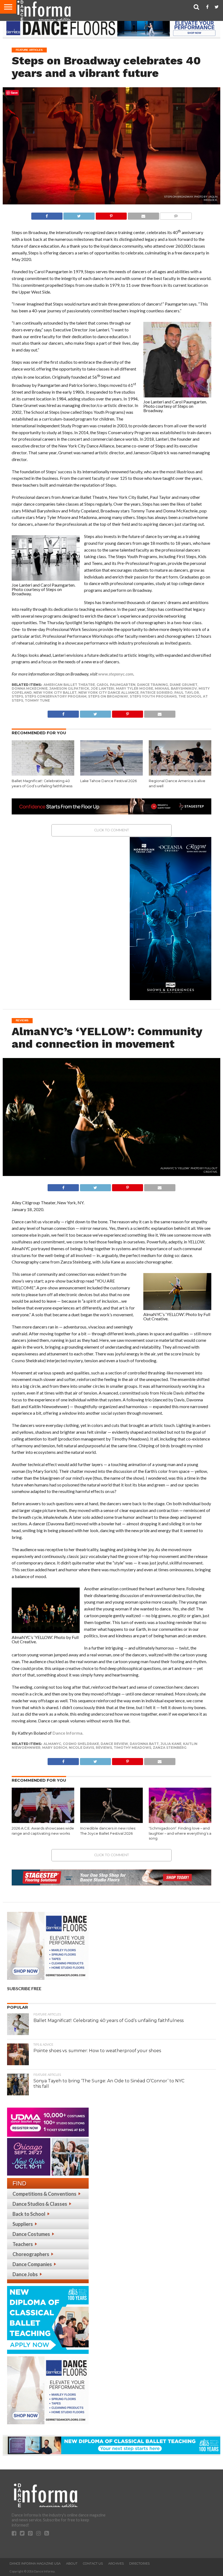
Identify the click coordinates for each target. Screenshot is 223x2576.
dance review (114, 1744)
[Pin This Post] (111, 215)
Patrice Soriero (157, 693)
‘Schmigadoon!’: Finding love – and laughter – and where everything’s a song (180, 1833)
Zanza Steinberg (170, 1748)
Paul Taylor (187, 693)
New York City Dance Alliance (109, 693)
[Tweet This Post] (79, 215)
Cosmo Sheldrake (81, 1744)
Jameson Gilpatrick (69, 688)
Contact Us (93, 2563)
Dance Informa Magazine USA (35, 2563)
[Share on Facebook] (47, 215)
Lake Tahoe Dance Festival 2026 (109, 781)
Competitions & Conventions (44, 2194)
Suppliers (23, 2224)
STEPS (17, 696)
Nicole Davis (81, 1748)
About (72, 2563)
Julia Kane (171, 1744)
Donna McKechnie (30, 688)
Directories (139, 2563)
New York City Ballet (55, 693)
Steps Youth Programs (153, 696)
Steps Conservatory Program (56, 696)
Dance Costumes (31, 2234)
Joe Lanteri (103, 688)
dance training (153, 685)
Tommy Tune (37, 700)
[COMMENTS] (176, 215)
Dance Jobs (25, 2274)
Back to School (29, 2214)
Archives (116, 2563)
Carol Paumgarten (116, 685)
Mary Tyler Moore (134, 688)
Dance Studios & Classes (40, 2204)
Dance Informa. (68, 1733)
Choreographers (31, 2254)
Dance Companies (32, 2264)
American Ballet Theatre (69, 685)
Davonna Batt (144, 1744)
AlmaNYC (52, 1744)
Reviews (104, 1748)
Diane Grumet (184, 685)
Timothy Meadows (132, 1748)
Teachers (23, 2244)
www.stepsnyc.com (116, 674)
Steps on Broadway (108, 696)
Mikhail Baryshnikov (176, 688)
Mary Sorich (55, 1748)
